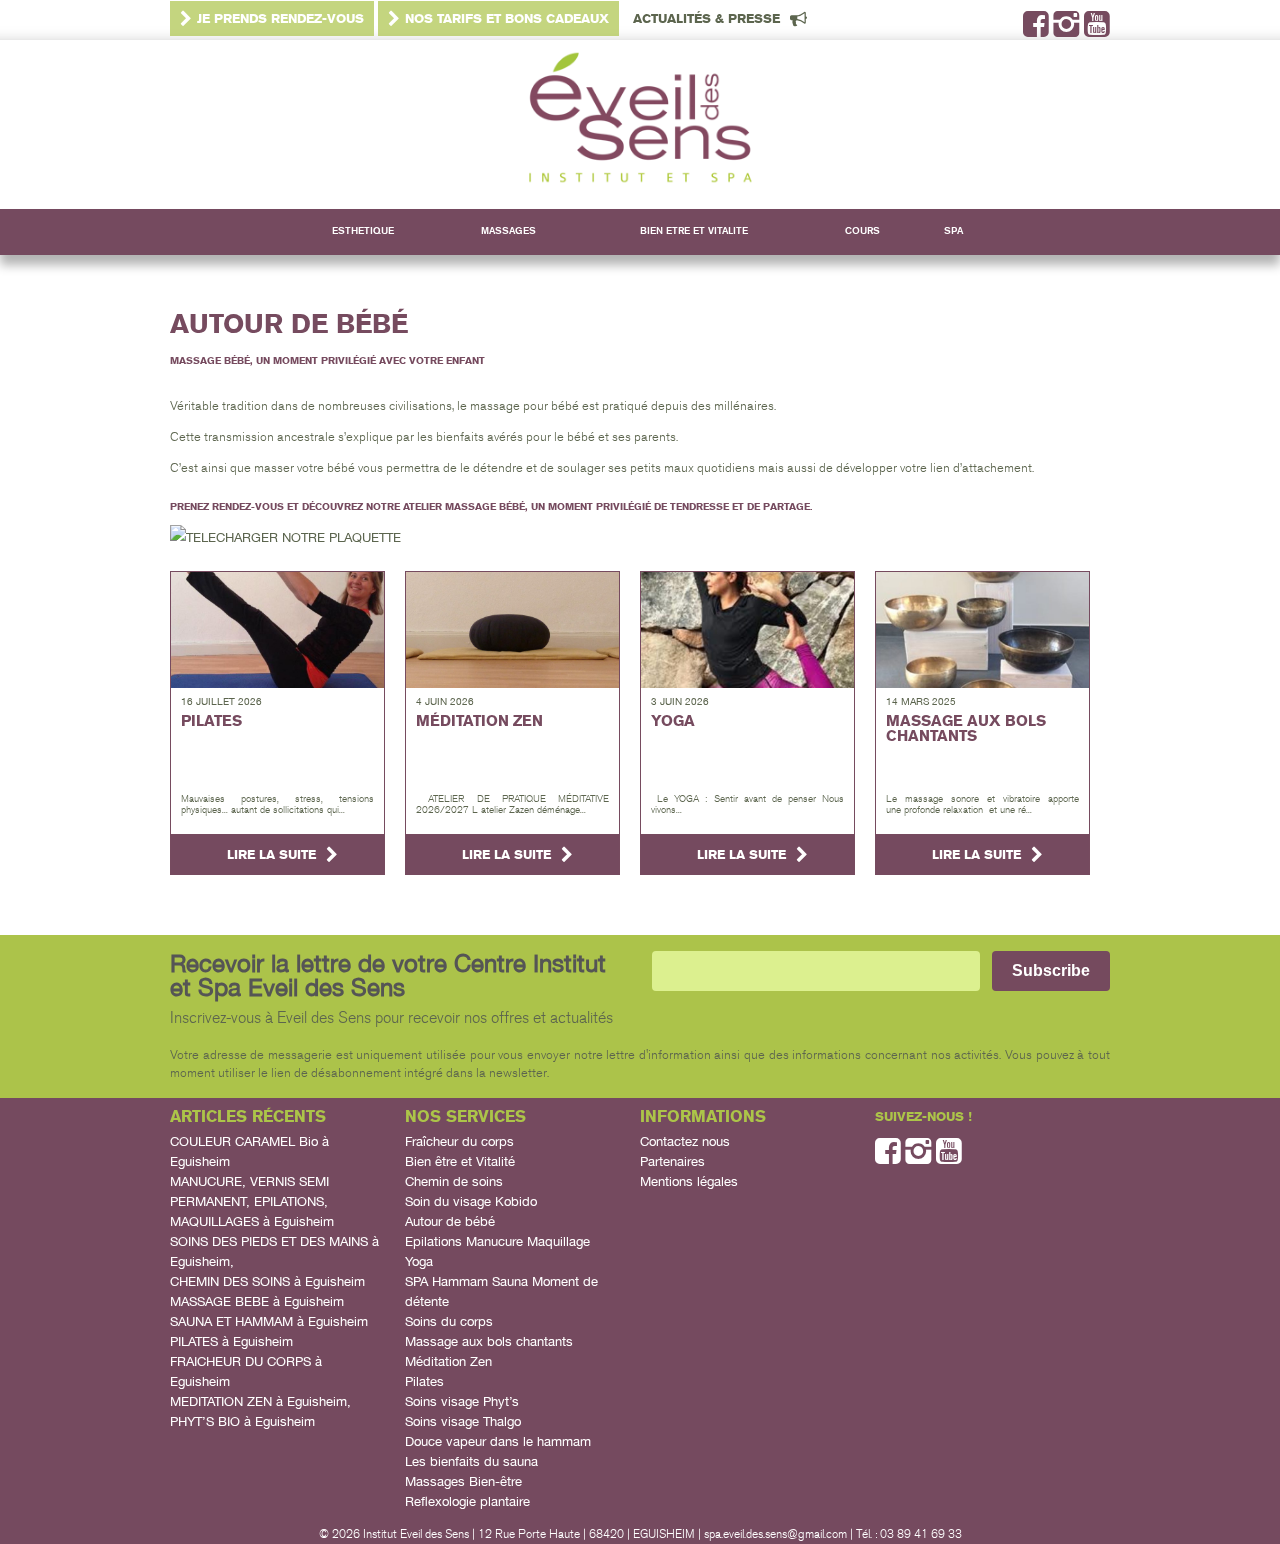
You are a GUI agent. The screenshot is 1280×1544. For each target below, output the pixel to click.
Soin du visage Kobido (471, 1201)
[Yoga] (747, 630)
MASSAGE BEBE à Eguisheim (257, 1301)
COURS (862, 230)
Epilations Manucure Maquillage (497, 1241)
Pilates (424, 1381)
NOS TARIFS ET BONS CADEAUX (507, 18)
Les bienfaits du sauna (471, 1461)
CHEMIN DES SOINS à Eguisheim (267, 1281)
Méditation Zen (448, 1361)
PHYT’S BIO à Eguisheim (242, 1421)
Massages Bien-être (463, 1481)
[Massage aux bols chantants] (982, 630)
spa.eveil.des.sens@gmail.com (775, 1534)
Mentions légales (689, 1181)
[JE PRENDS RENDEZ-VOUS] (285, 537)
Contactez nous (685, 1141)
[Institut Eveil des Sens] (640, 125)
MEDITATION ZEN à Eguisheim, (260, 1401)
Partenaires (672, 1161)
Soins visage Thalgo (463, 1421)
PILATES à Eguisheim (231, 1341)
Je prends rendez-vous (280, 18)
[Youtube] (1097, 30)
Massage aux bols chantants (489, 1341)
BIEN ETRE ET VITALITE (694, 230)
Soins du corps (449, 1321)
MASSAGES (508, 230)
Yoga (419, 1261)
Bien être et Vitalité (460, 1161)
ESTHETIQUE (363, 230)
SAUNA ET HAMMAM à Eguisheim (269, 1321)
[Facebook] (1036, 30)
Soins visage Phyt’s (462, 1401)
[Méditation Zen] (512, 630)
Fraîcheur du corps (459, 1141)
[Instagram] (1066, 30)
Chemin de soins (454, 1181)
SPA (953, 230)
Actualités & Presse (706, 18)
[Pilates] (277, 630)
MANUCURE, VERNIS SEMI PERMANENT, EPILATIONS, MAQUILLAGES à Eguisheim (252, 1201)
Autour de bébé (450, 1221)
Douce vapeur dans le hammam (498, 1441)
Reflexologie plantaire (467, 1501)
